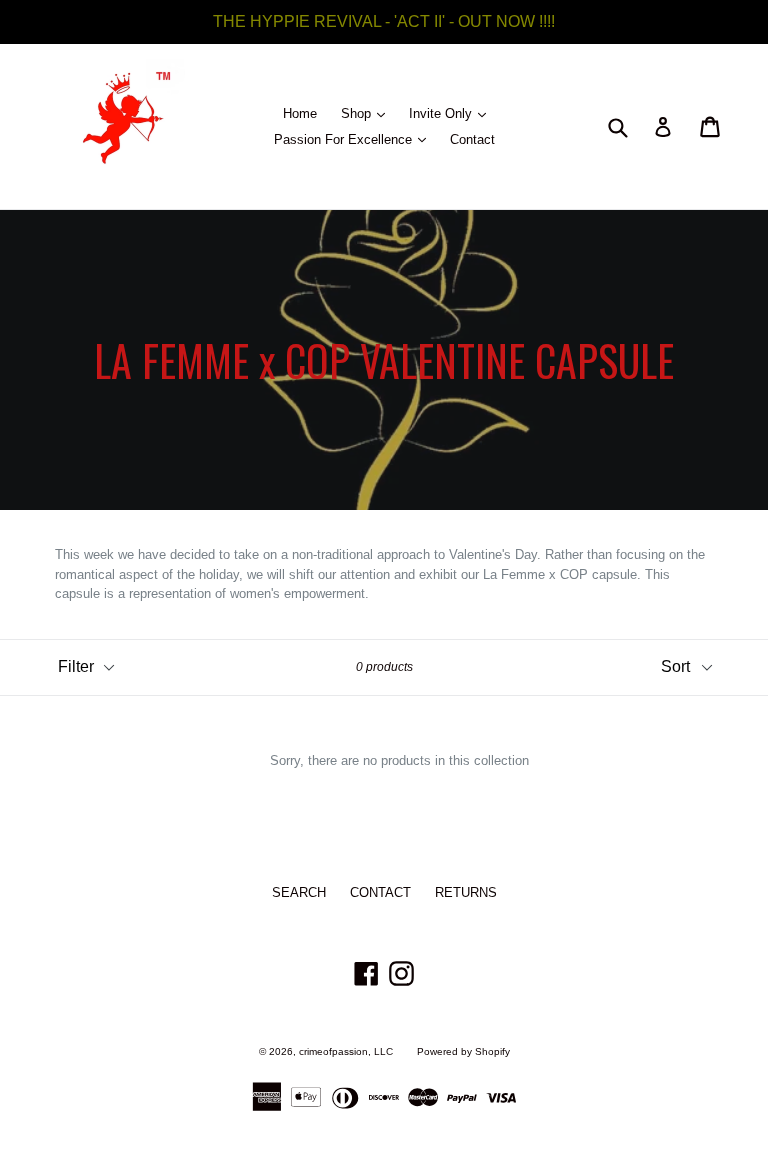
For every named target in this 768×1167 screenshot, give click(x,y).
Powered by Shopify (463, 1051)
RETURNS (466, 892)
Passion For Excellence (355, 139)
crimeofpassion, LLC (346, 1051)
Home (300, 113)
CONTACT (380, 892)
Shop (368, 113)
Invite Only (452, 113)
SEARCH (299, 892)
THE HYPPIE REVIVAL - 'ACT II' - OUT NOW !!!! (384, 21)
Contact (472, 139)
